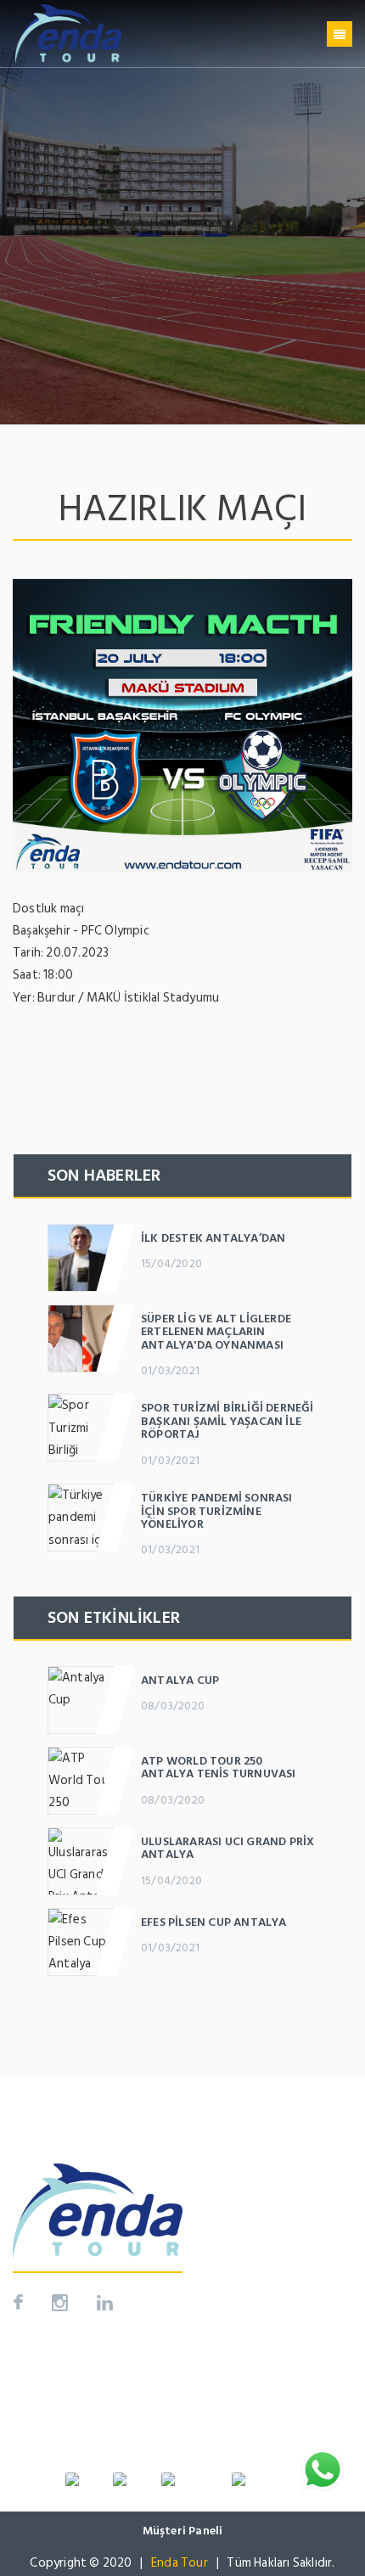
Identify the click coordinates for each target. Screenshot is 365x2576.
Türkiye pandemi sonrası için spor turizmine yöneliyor (217, 1511)
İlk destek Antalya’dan (213, 1238)
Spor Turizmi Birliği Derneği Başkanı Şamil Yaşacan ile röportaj (227, 1421)
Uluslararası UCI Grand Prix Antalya (227, 1848)
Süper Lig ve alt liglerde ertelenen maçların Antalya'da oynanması (216, 1332)
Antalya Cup (180, 1680)
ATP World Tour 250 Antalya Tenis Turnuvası (219, 1767)
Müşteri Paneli (183, 2531)
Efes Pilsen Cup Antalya (214, 1922)
